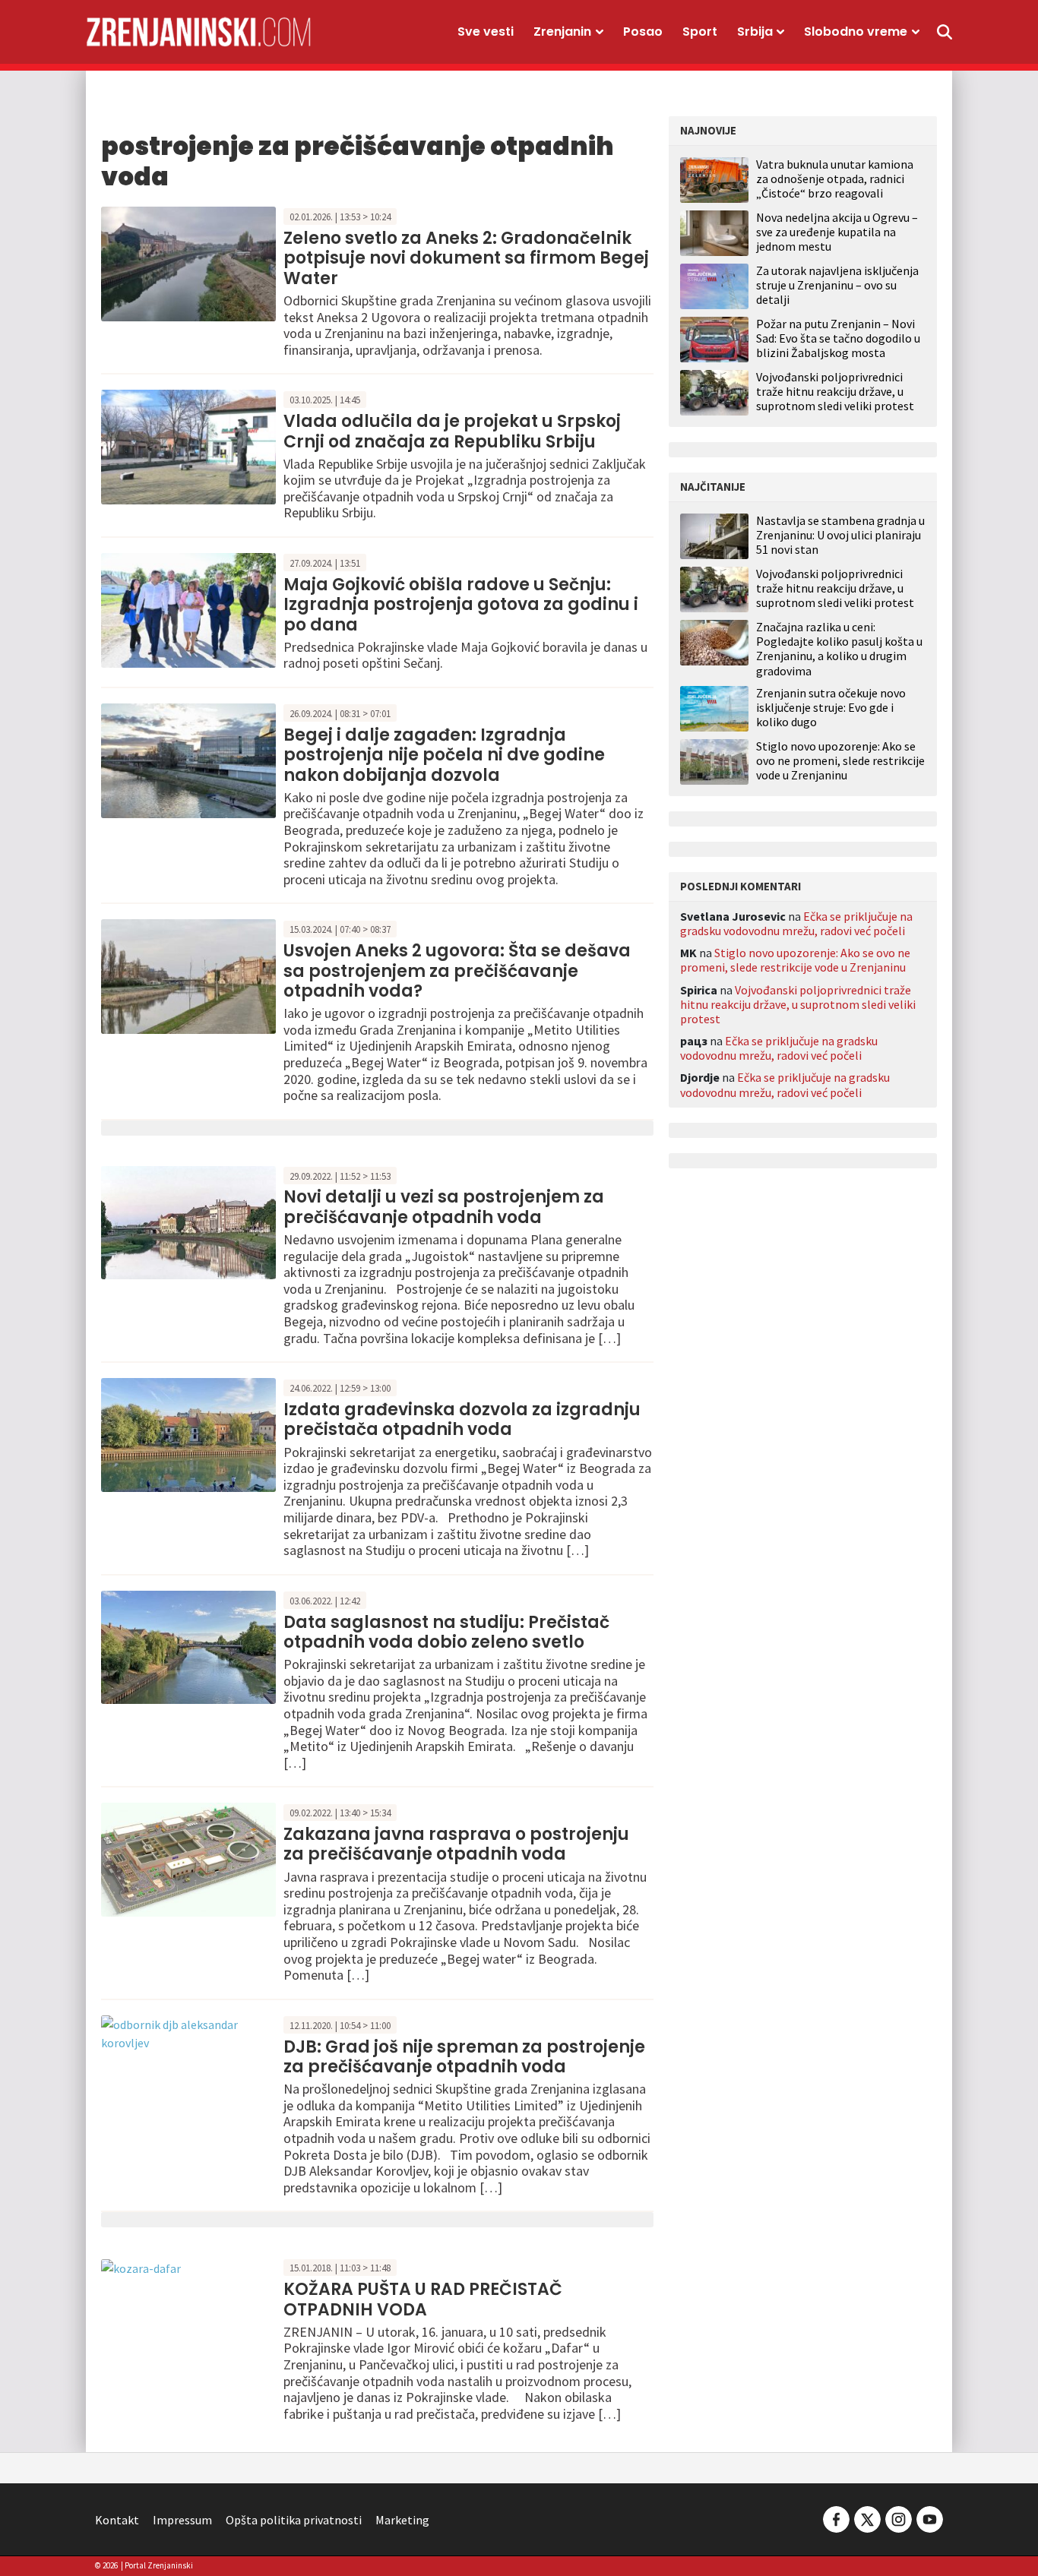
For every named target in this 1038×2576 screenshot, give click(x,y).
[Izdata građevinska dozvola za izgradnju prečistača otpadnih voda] (188, 1433)
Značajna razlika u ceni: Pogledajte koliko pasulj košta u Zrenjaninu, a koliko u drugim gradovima (839, 649)
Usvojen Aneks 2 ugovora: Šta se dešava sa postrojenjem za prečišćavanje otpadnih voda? (457, 971)
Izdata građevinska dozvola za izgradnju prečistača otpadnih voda (462, 1419)
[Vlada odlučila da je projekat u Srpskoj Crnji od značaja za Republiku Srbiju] (188, 446)
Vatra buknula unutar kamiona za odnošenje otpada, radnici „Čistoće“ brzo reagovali (835, 179)
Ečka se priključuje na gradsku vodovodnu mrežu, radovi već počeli (796, 923)
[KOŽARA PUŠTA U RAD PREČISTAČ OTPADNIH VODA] (141, 2267)
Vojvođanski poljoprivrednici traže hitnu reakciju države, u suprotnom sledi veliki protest (835, 391)
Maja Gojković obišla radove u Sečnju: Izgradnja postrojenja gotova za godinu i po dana (461, 605)
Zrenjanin (562, 32)
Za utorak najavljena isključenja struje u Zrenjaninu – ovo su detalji (837, 285)
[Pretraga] (945, 32)
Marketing (402, 2520)
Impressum (182, 2520)
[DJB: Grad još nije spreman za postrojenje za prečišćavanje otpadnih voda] (188, 2032)
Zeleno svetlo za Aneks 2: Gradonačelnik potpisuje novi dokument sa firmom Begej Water (466, 258)
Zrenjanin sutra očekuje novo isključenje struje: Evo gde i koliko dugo (831, 708)
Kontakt (117, 2520)
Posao (643, 32)
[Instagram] (899, 2518)
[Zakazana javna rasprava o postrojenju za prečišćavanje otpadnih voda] (188, 1858)
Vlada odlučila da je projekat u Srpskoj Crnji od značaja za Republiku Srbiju (452, 431)
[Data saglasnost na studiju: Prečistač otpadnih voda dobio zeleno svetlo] (188, 1645)
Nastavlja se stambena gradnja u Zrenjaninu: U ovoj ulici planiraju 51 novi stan (840, 535)
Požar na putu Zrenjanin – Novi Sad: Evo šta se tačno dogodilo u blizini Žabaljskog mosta (838, 338)
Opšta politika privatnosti (294, 2520)
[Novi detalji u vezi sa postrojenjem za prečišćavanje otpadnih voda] (188, 1221)
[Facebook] (836, 2518)
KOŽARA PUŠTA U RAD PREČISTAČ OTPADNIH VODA (423, 2299)
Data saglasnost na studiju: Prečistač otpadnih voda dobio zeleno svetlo (446, 1632)
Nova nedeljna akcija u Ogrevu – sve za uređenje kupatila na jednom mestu (837, 232)
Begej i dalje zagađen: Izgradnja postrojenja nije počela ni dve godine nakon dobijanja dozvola (444, 755)
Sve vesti (486, 32)
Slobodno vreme (856, 32)
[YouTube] (929, 2518)
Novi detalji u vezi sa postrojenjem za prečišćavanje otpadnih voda (444, 1207)
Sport (700, 32)
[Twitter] (867, 2518)
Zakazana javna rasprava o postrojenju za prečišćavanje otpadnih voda (456, 1844)
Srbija (755, 32)
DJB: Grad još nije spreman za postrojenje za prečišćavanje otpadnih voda (464, 2057)
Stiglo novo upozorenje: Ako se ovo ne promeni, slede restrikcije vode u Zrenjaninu (840, 761)
